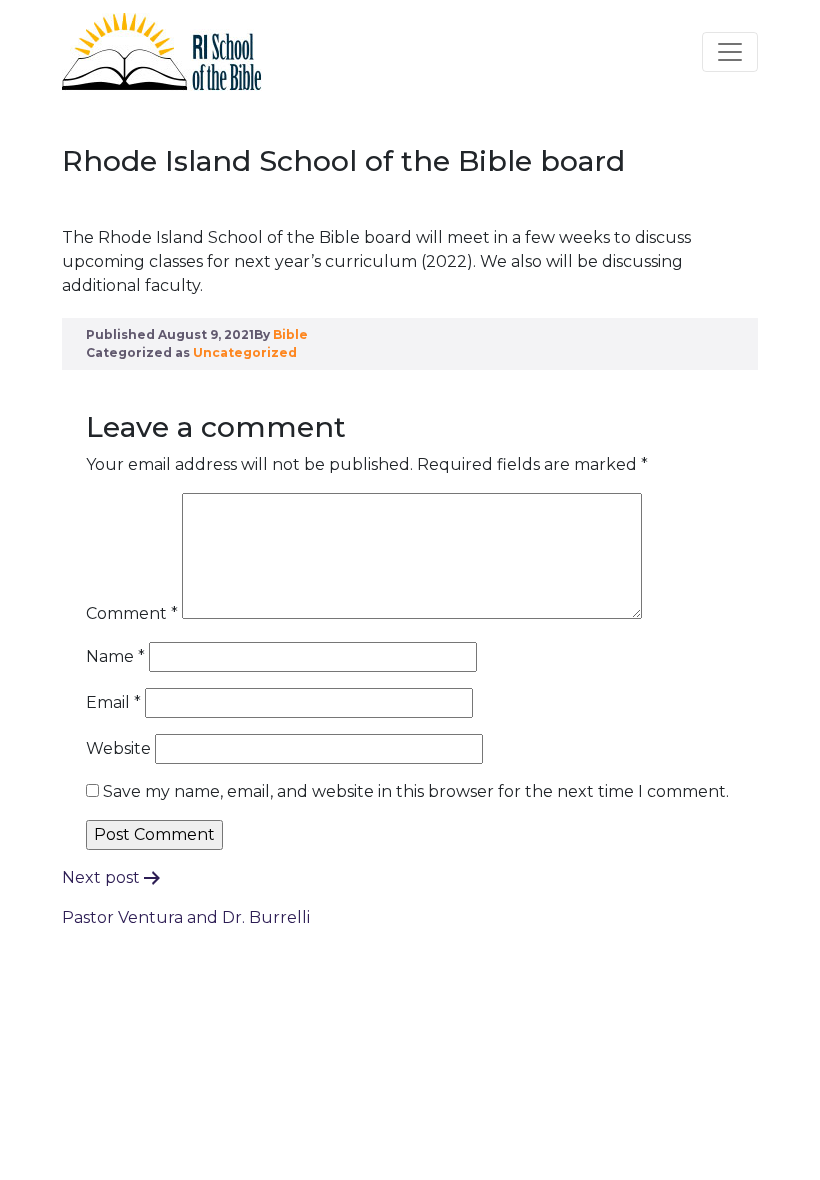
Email (113, 702)
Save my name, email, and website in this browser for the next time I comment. (416, 791)
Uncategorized (245, 352)
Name (115, 656)
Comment (132, 613)
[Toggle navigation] (730, 52)
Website (118, 748)
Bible (290, 334)
